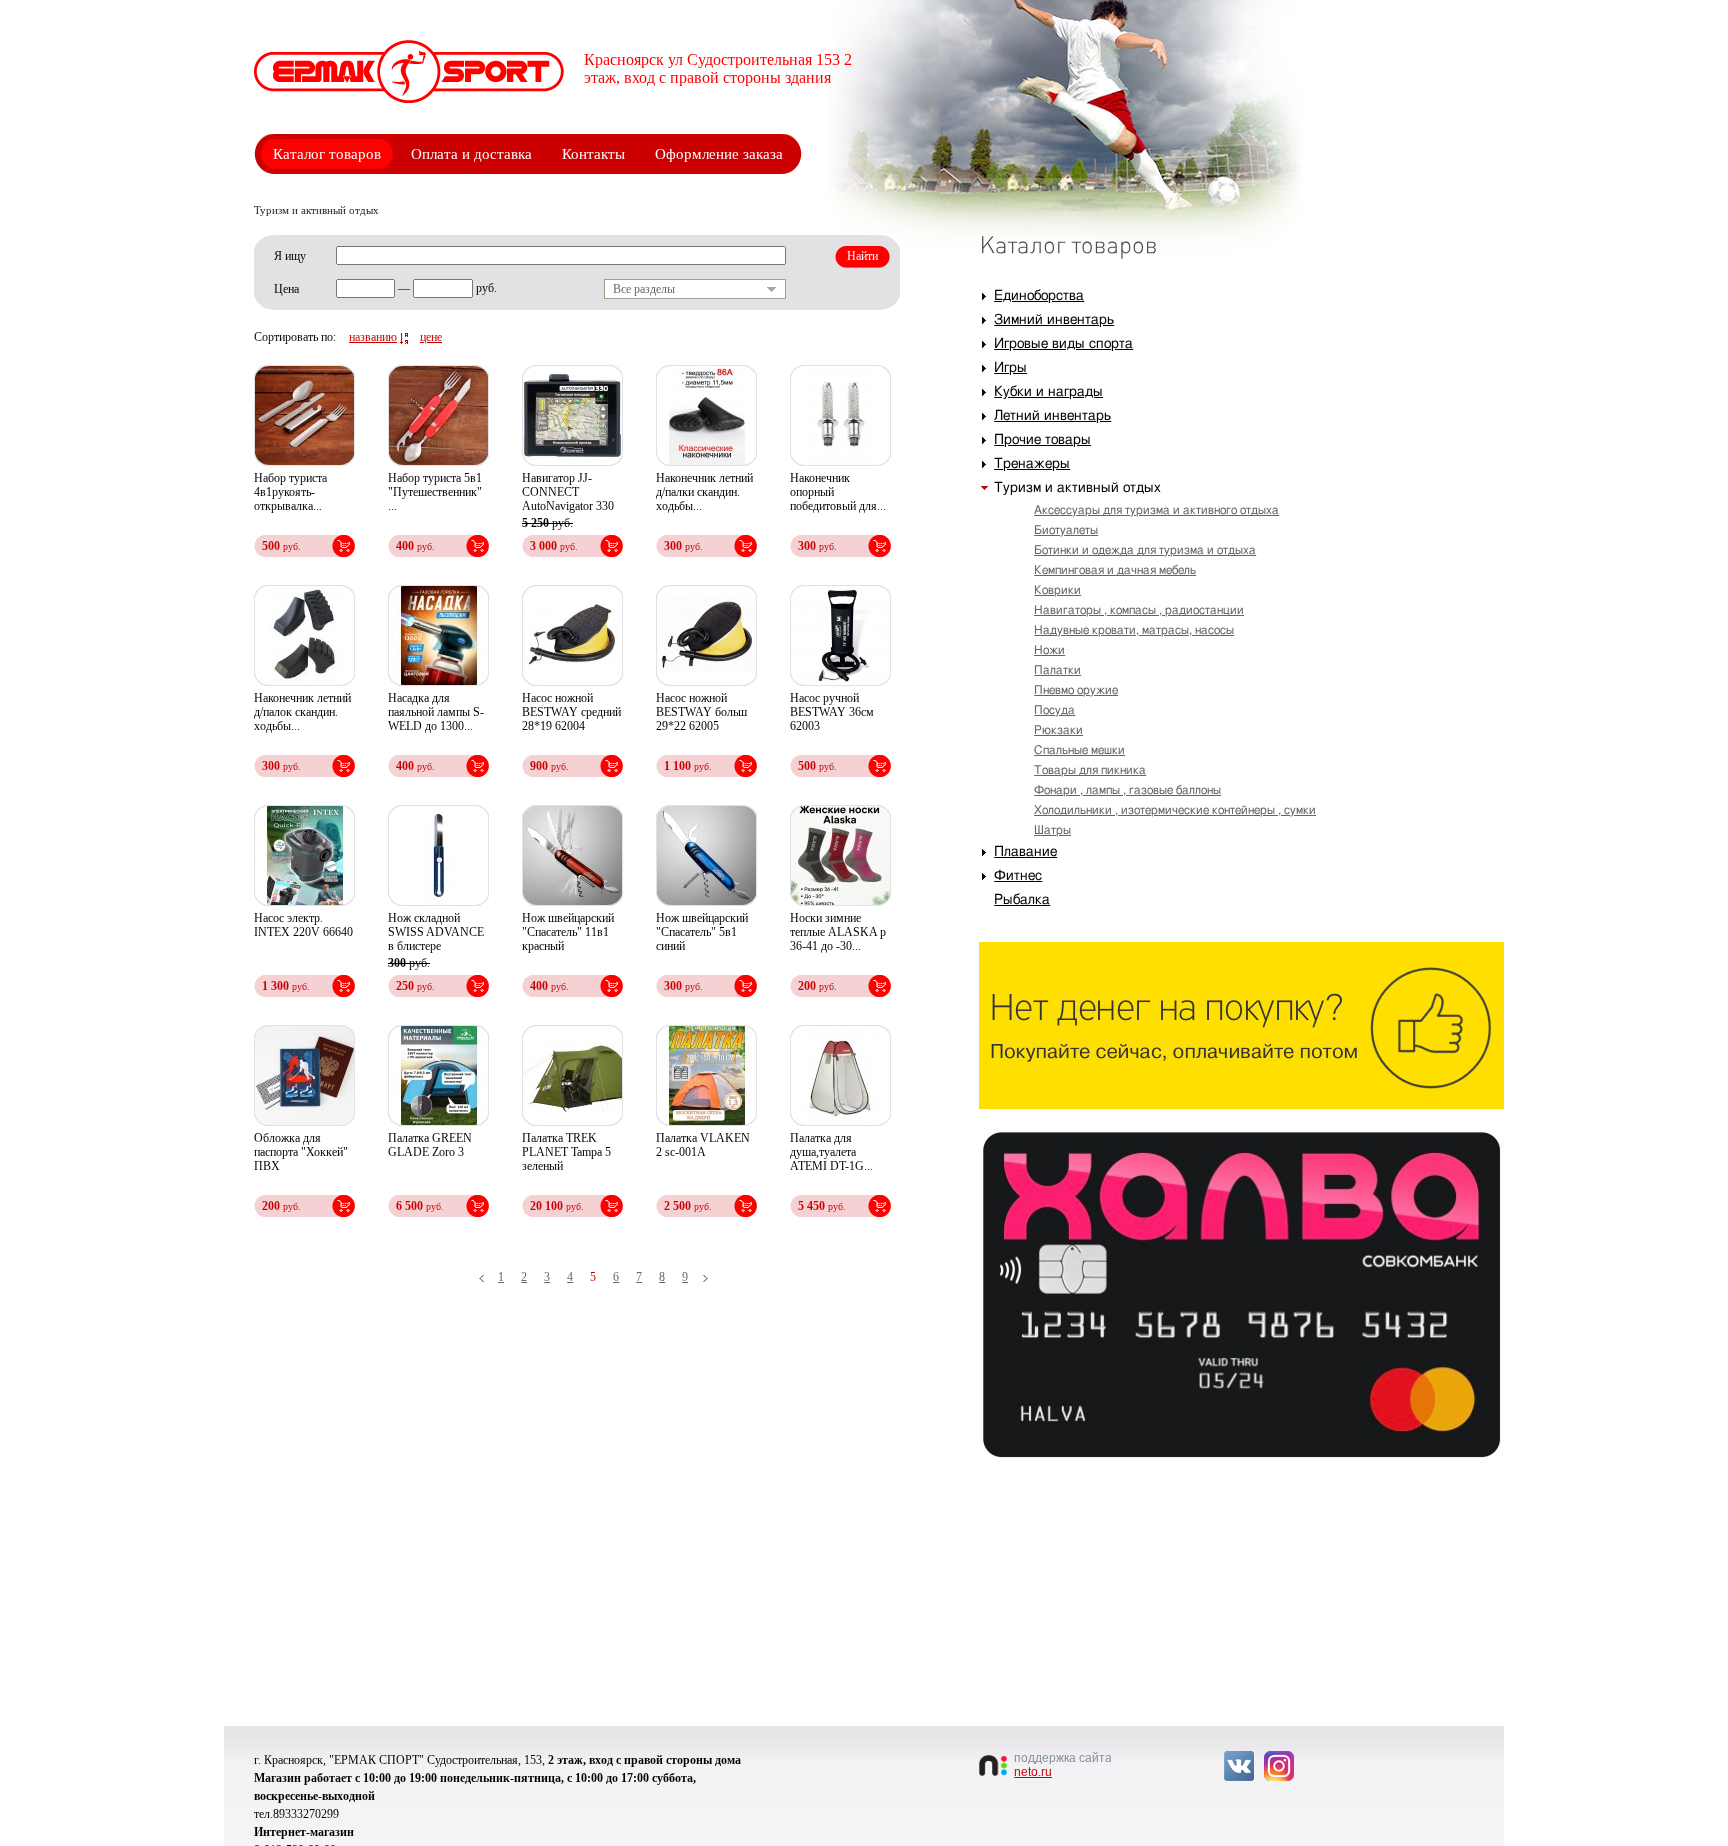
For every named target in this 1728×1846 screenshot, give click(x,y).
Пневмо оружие (1076, 690)
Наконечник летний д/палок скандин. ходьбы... (302, 712)
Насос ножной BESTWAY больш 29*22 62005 (701, 712)
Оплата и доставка (471, 154)
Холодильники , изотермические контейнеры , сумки (1175, 810)
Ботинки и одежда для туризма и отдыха (1145, 550)
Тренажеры (1032, 464)
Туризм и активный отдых (1077, 488)
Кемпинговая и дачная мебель (1115, 570)
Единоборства (1039, 296)
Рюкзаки (1058, 730)
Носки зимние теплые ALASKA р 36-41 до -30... (838, 932)
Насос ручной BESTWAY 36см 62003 (832, 712)
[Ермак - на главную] (409, 71)
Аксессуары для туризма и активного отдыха (1156, 510)
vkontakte (1239, 1766)
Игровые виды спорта (1063, 344)
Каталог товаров (327, 154)
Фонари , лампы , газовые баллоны (1127, 790)
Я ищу (290, 256)
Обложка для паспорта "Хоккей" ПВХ (301, 1152)
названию (373, 337)
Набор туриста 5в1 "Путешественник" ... (435, 492)
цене (431, 337)
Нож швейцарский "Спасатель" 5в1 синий (702, 932)
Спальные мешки (1079, 750)
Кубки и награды (1048, 392)
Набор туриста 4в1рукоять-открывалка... (290, 492)
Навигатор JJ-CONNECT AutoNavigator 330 (568, 492)
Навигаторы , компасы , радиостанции (1139, 610)
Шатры (1052, 830)
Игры (1010, 368)
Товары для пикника (1090, 770)
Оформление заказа (719, 154)
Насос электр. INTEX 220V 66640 (303, 925)
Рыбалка (1022, 900)
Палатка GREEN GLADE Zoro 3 (430, 1145)
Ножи (1049, 650)
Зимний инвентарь (1054, 320)
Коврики (1057, 590)
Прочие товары (1042, 440)
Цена (286, 289)
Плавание (1025, 852)
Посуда (1054, 710)
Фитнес (1018, 876)
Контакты (593, 154)
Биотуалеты (1066, 530)
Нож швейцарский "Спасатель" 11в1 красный (568, 932)
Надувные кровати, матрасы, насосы (1134, 630)
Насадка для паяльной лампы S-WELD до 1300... (436, 712)
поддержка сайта (1062, 1765)
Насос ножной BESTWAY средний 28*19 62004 (571, 712)
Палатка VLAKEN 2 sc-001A (703, 1145)
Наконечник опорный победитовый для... (838, 492)
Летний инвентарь (1052, 416)
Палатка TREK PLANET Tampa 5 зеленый (566, 1152)
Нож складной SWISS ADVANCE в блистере (436, 932)
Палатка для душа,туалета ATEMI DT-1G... (831, 1152)
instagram (1279, 1766)
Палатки (1057, 670)
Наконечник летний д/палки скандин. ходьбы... (704, 492)
